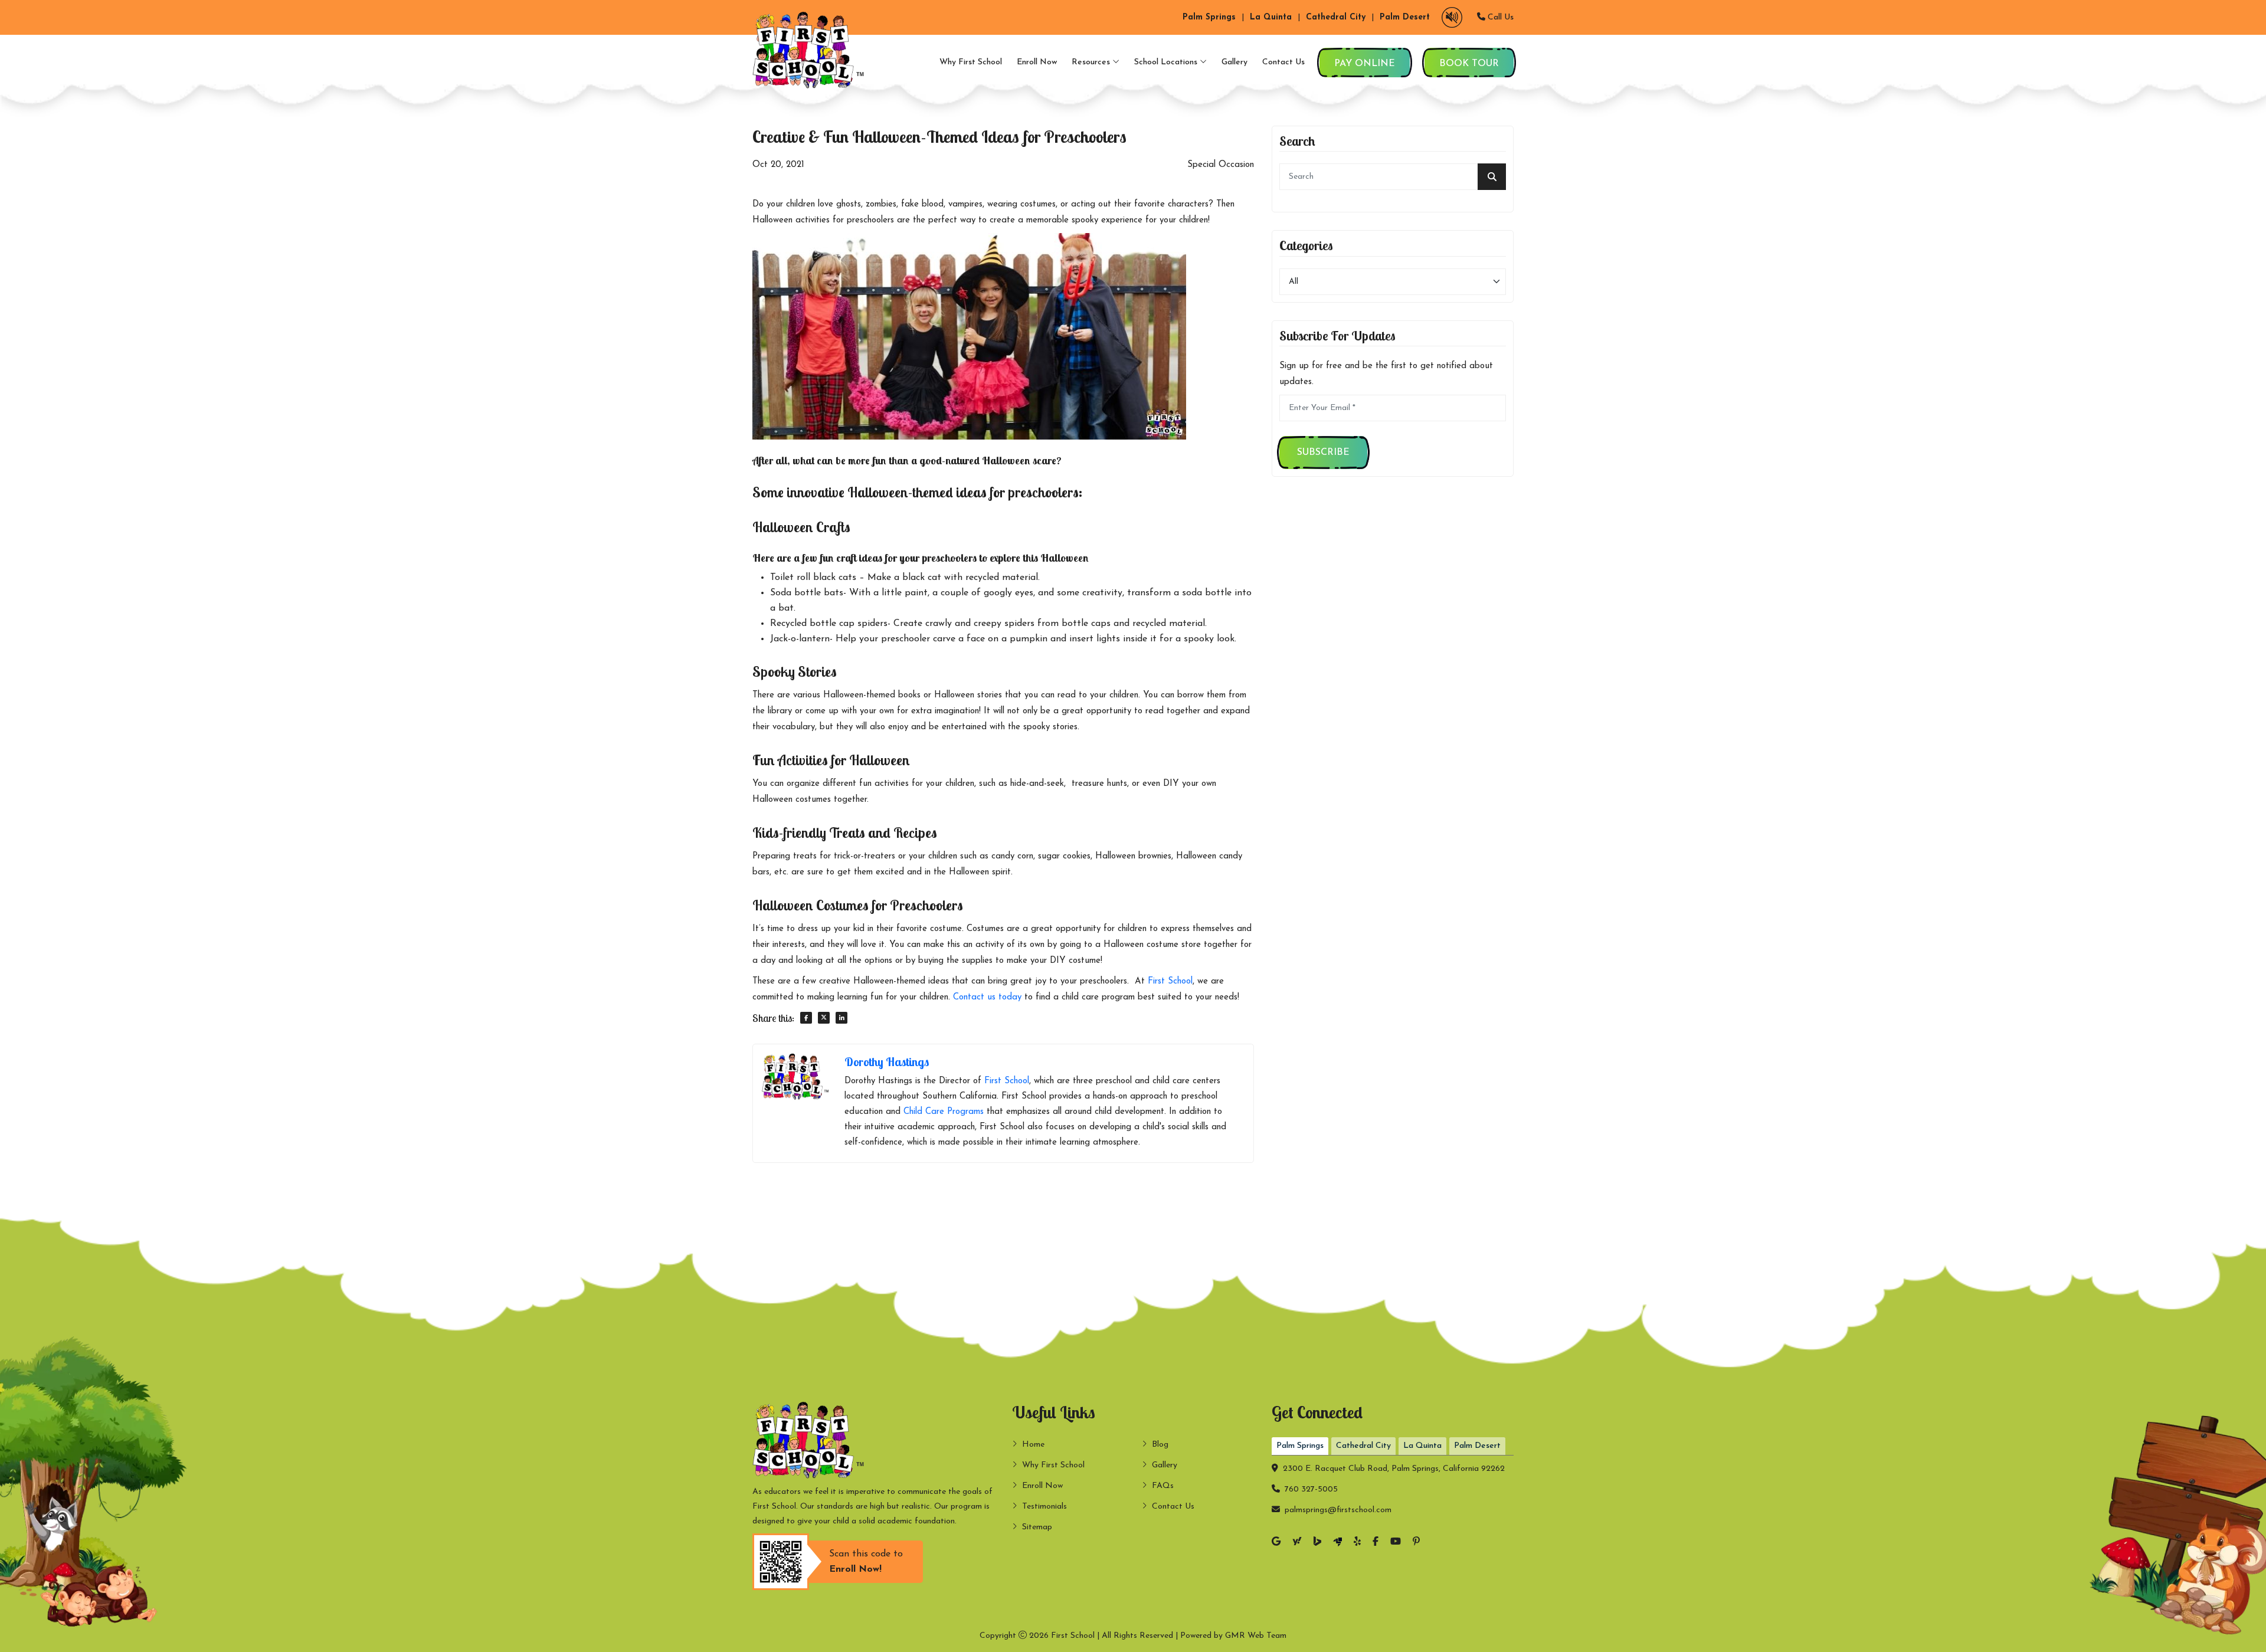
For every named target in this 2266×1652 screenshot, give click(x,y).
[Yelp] (1357, 1543)
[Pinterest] (1416, 1543)
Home (1033, 1445)
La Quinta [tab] (1422, 1446)
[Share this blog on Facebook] (806, 1018)
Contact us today (987, 997)
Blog (1160, 1445)
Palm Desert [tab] (1477, 1446)
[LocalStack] (1337, 1543)
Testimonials (1044, 1507)
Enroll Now (1037, 62)
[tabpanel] (1393, 1487)
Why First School (971, 62)
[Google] (1276, 1543)
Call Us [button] (1499, 17)
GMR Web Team (1256, 1636)
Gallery (1234, 62)
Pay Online (1365, 64)
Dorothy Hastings (887, 1062)
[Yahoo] (1297, 1543)
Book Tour (1469, 64)
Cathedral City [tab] (1363, 1446)
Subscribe (1323, 453)
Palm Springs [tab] (1300, 1446)
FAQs (1163, 1486)
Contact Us (1283, 62)
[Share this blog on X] (824, 1018)
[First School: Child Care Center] (811, 50)
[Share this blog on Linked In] (841, 1018)
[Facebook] (1376, 1543)
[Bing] (1317, 1543)
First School (1170, 981)
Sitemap (1037, 1527)
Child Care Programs (944, 1112)
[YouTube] (1396, 1543)
